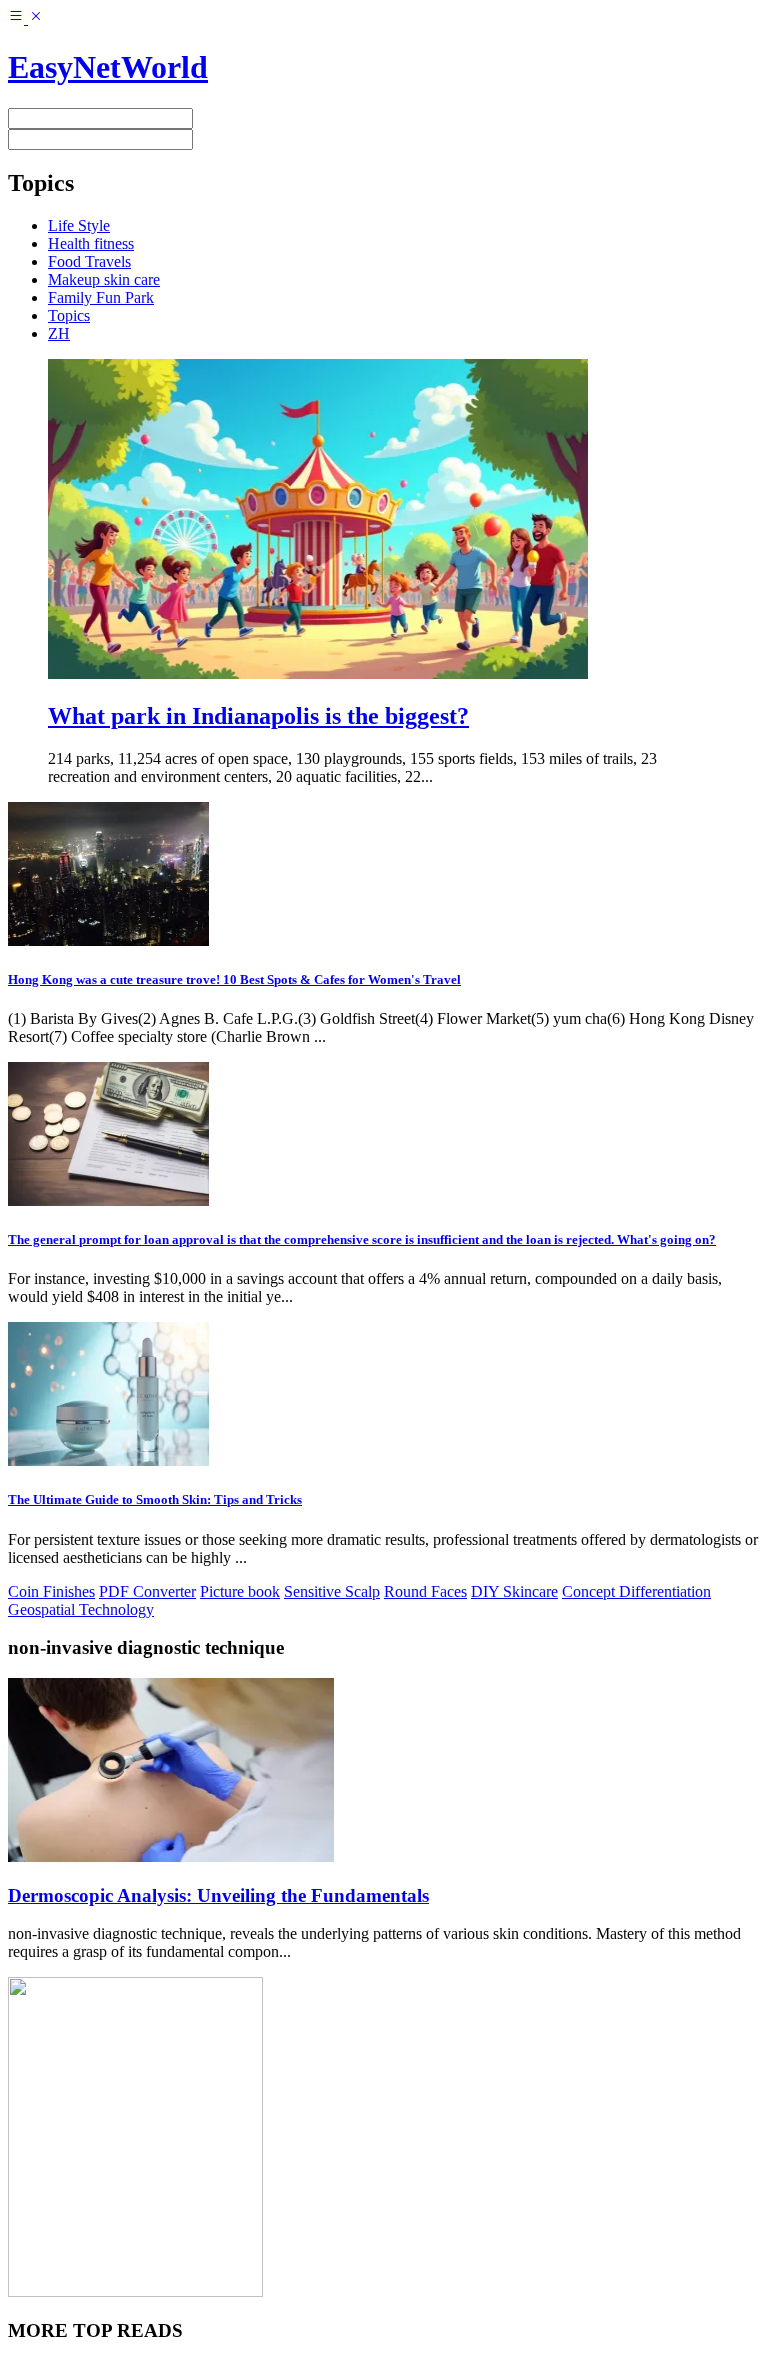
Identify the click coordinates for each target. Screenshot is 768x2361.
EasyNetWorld (108, 67)
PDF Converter (147, 1591)
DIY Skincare (514, 1591)
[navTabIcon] (26, 18)
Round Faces (425, 1591)
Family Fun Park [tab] (101, 297)
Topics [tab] (69, 315)
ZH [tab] (59, 333)
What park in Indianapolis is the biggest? (258, 716)
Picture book (240, 1591)
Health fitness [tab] (91, 243)
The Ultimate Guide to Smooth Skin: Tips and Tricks (155, 1499)
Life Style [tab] (79, 225)
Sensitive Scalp (332, 1591)
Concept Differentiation (636, 1591)
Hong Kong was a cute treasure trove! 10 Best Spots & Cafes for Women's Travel (234, 979)
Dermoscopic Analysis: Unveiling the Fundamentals (218, 1895)
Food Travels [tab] (89, 261)
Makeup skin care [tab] (104, 279)
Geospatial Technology (81, 1609)
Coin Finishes (51, 1591)
